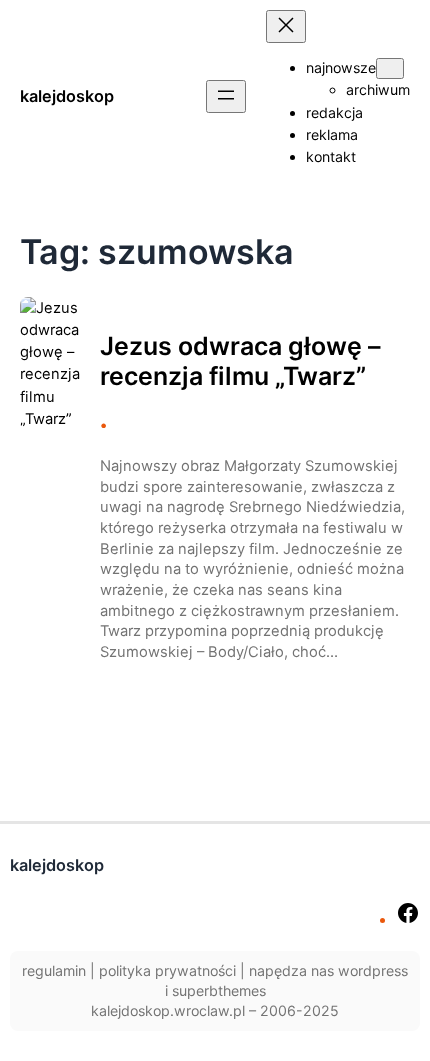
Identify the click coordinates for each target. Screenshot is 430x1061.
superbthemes (219, 990)
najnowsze (341, 67)
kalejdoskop (67, 96)
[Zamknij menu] (286, 26)
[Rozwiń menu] (226, 96)
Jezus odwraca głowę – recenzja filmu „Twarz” (240, 361)
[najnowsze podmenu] (390, 68)
